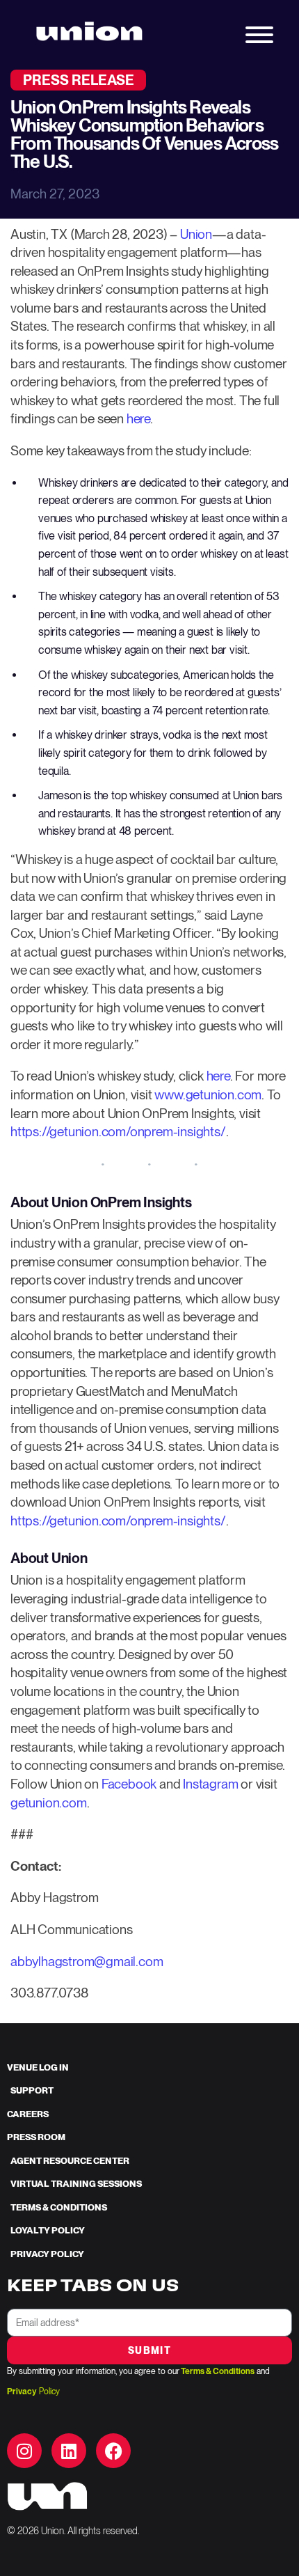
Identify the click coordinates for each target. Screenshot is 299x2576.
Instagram (210, 1784)
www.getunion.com (208, 1095)
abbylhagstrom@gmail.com (87, 1962)
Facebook (129, 1784)
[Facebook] (113, 2451)
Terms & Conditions (218, 2371)
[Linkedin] (69, 2451)
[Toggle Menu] (259, 35)
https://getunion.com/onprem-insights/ (118, 1132)
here (138, 419)
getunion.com (49, 1803)
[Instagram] (24, 2451)
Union (196, 234)
